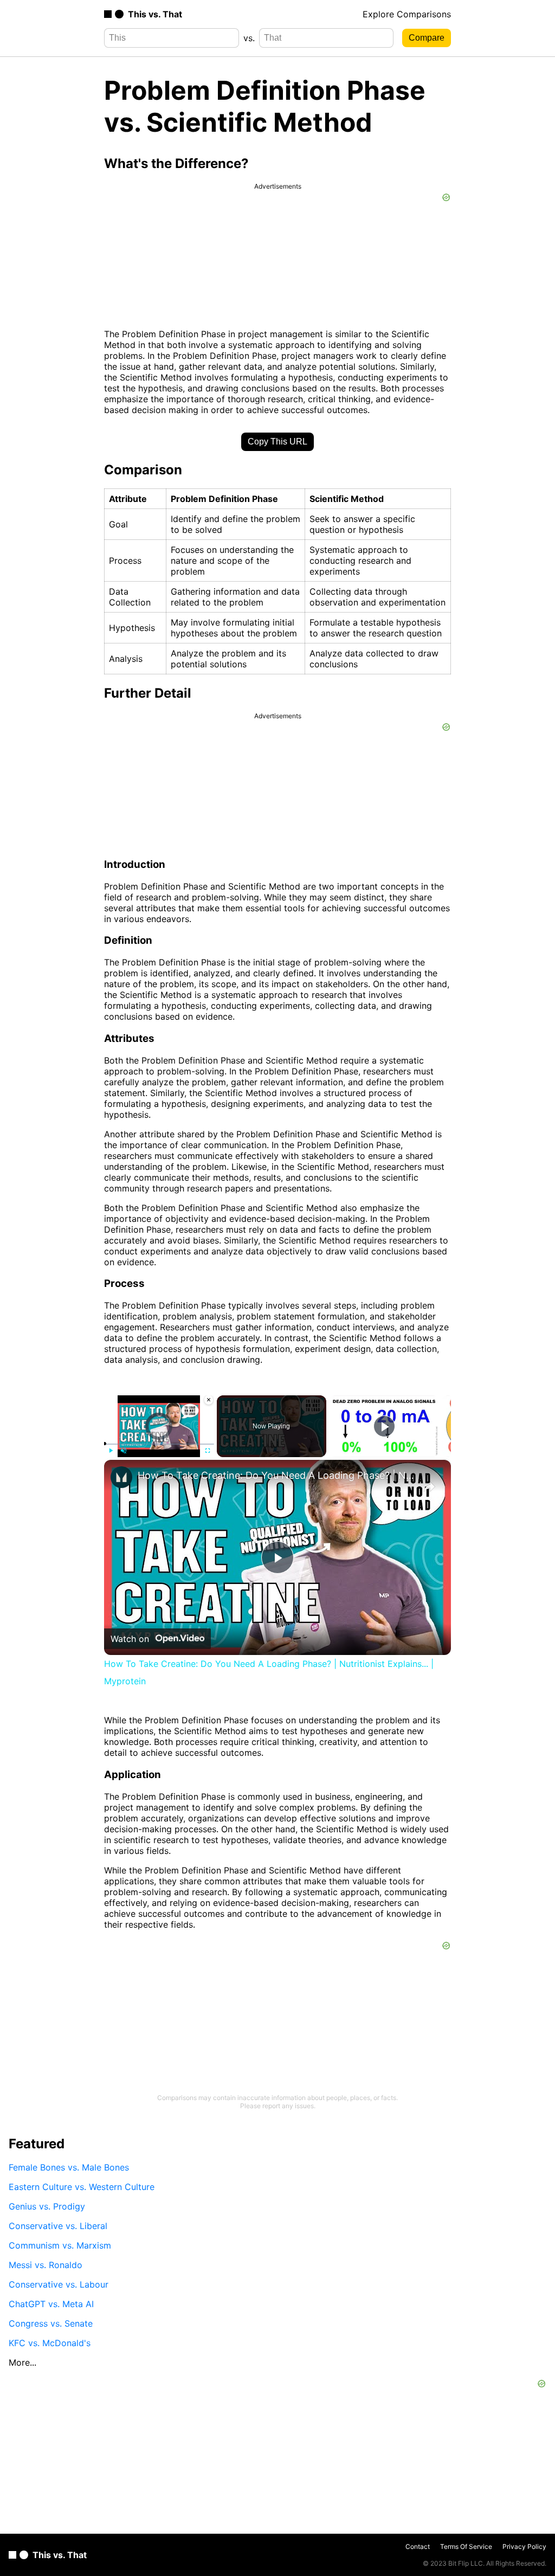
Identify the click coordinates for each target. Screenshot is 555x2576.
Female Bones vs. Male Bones (69, 2167)
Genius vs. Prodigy (47, 2206)
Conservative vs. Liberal (58, 2226)
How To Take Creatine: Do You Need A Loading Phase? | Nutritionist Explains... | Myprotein (276, 1475)
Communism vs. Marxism (60, 2245)
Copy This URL (277, 442)
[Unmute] (124, 1451)
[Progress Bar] (159, 1444)
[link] (121, 1477)
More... (22, 2362)
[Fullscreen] (208, 1451)
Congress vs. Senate (51, 2323)
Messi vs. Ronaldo (46, 2265)
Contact (418, 2546)
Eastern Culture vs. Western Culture (82, 2187)
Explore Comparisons (407, 14)
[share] (429, 1487)
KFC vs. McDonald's (50, 2343)
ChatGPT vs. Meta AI (51, 2304)
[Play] (111, 1451)
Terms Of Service (466, 2546)
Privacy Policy (524, 2546)
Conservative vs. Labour (59, 2284)
